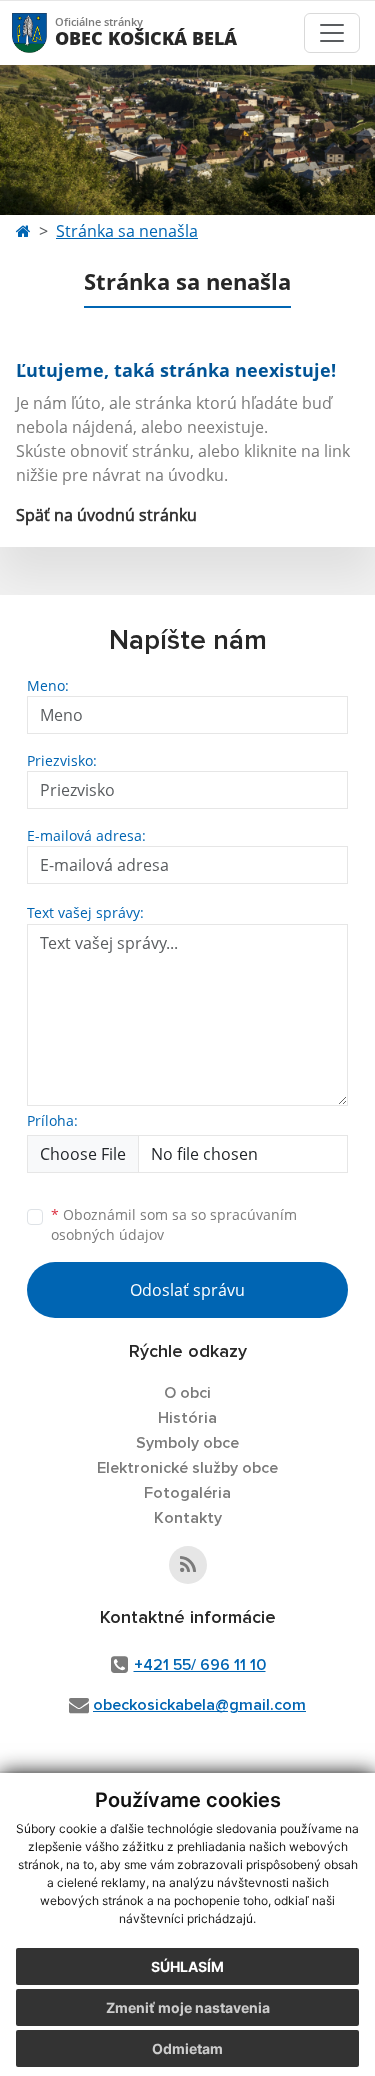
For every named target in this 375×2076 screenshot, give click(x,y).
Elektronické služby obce (187, 1468)
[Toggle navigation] (332, 33)
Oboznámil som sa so (174, 1225)
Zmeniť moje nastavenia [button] (188, 2007)
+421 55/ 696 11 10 (200, 1665)
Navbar (48, 32)
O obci (187, 1393)
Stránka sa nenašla (127, 231)
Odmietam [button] (187, 2048)
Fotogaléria (187, 1493)
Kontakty (188, 1518)
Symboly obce (187, 1443)
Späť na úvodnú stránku (106, 515)
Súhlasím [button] (187, 1966)
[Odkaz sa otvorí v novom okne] (188, 1565)
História (187, 1418)
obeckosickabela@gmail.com (199, 1705)
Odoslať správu (187, 1290)
